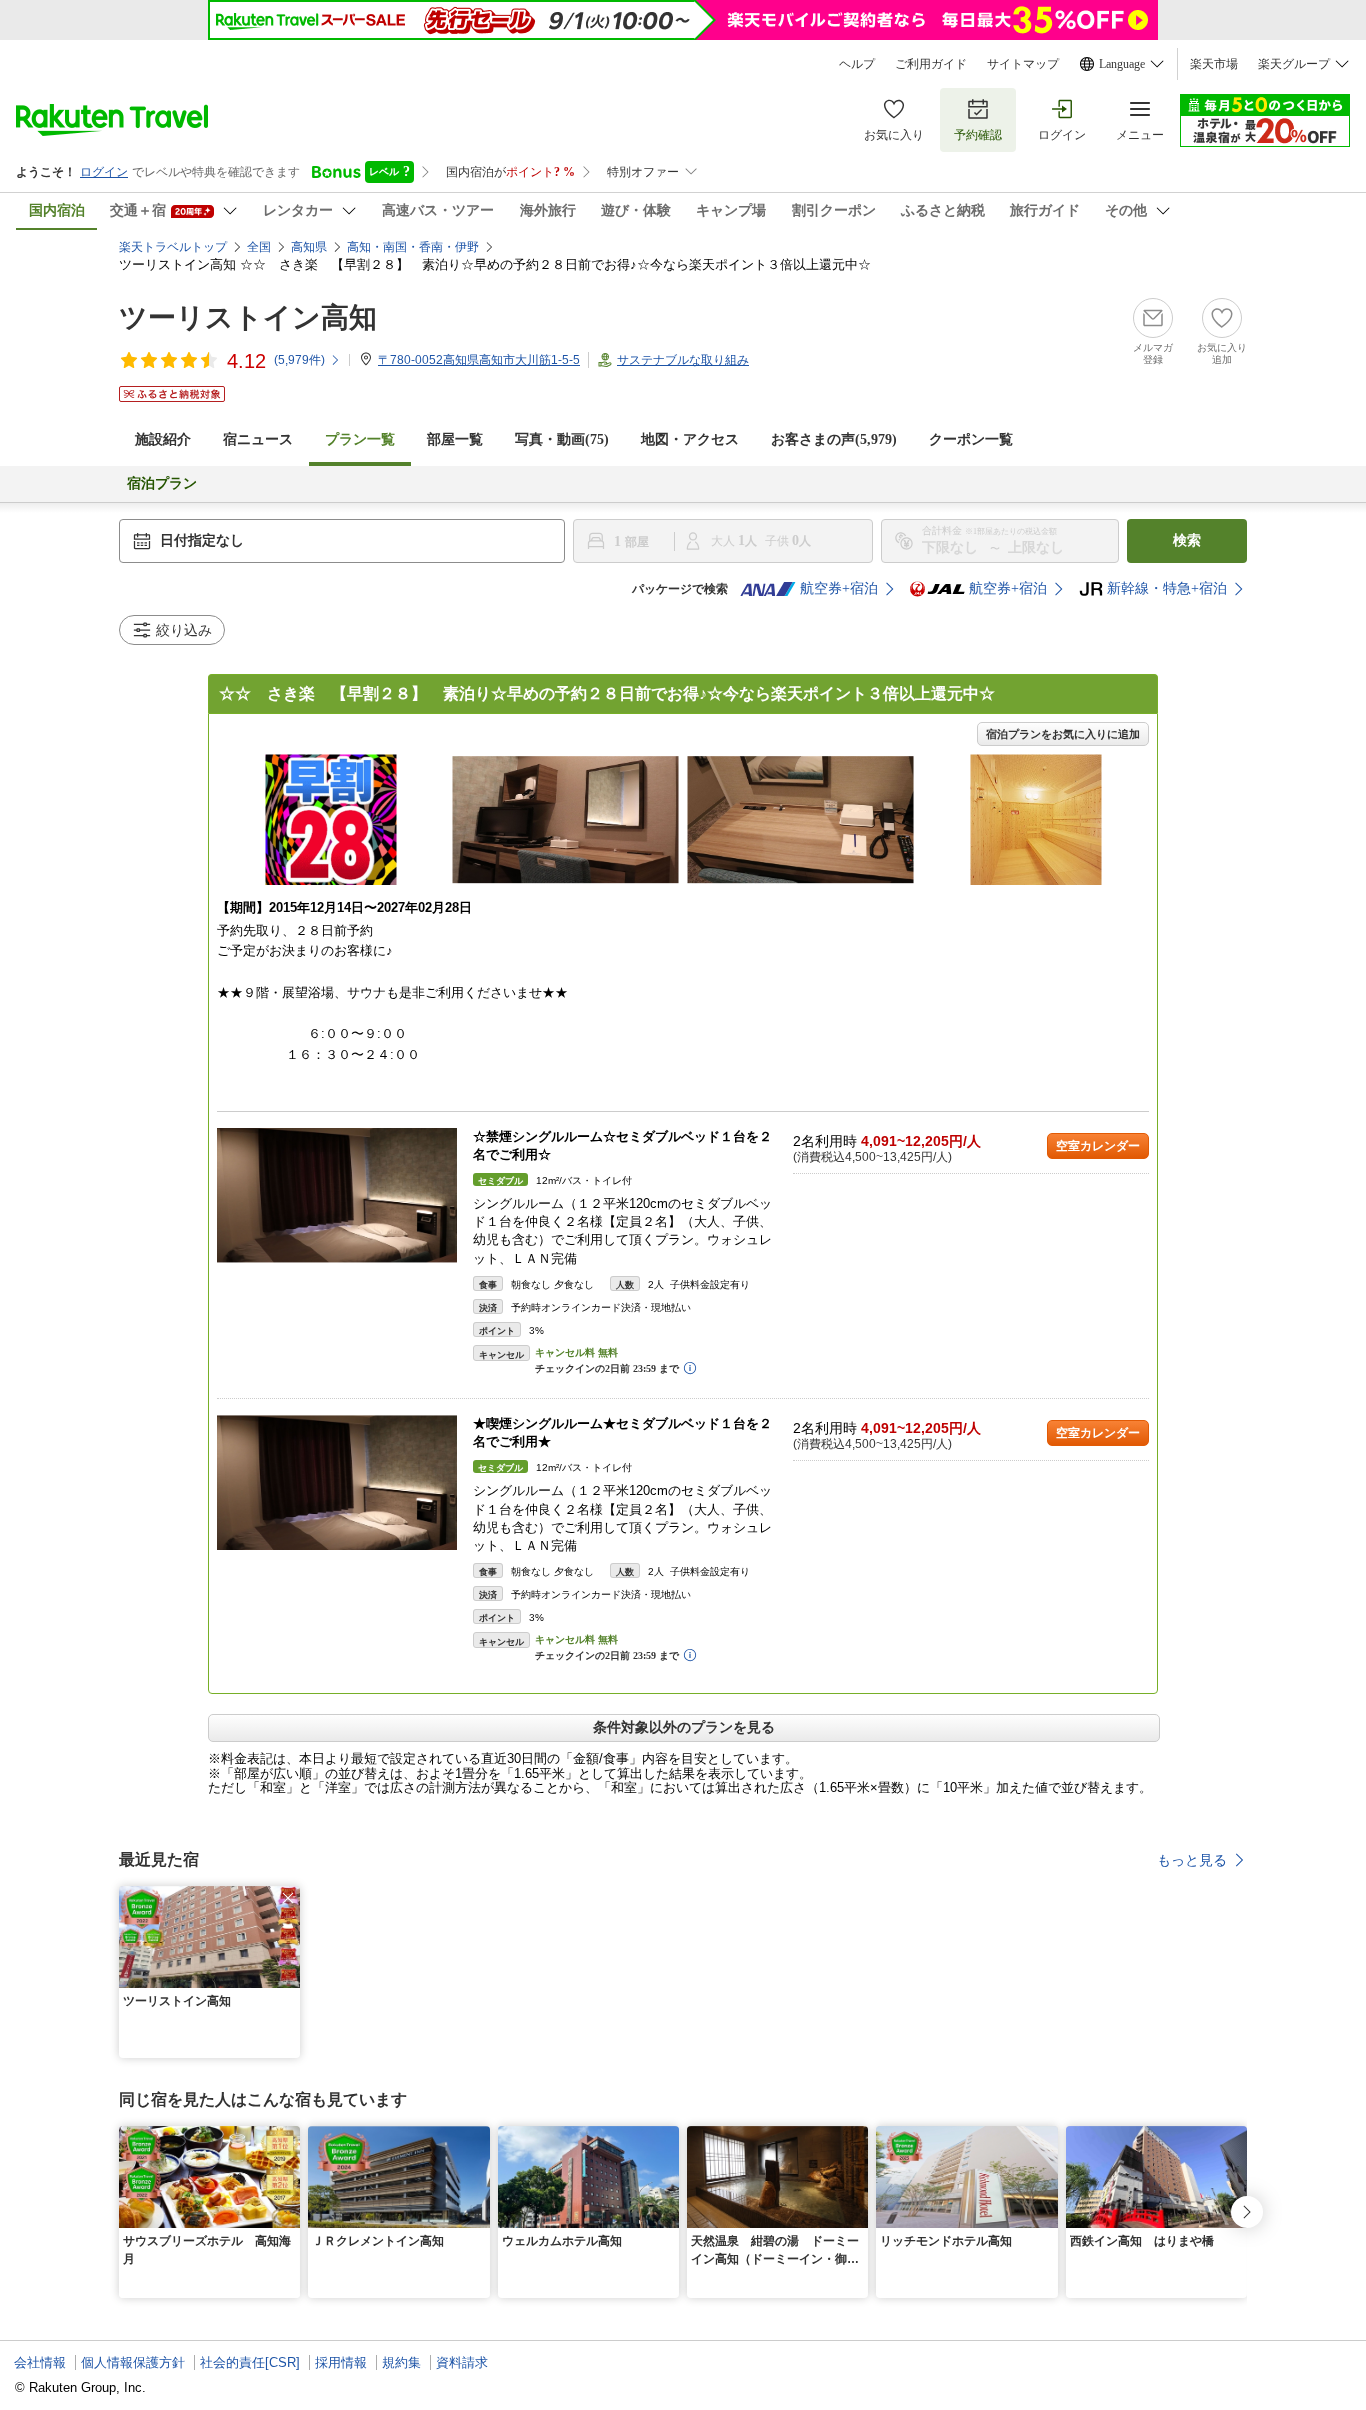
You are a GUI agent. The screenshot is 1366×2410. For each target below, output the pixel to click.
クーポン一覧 (971, 439)
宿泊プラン (162, 483)
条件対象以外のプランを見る (684, 1727)
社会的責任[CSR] (250, 2362)
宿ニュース (258, 439)
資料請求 (462, 2362)
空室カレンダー (1098, 1146)
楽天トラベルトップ (173, 247)
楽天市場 (1214, 64)
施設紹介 (163, 439)
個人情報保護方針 (133, 2362)
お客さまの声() (834, 439)
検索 (1187, 540)
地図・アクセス (690, 439)
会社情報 (40, 2362)
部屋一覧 (455, 439)
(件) (299, 360)
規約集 (401, 2362)
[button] (288, 1898)
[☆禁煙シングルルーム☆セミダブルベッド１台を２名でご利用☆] (337, 1195)
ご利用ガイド (931, 64)
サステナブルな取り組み (683, 360)
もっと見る (1192, 1860)
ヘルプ (857, 64)
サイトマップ (1023, 64)
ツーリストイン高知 (248, 317)
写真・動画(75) (562, 439)
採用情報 (341, 2362)
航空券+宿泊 (839, 588)
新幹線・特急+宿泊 (1167, 588)
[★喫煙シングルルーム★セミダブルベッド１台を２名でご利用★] (337, 1482)
